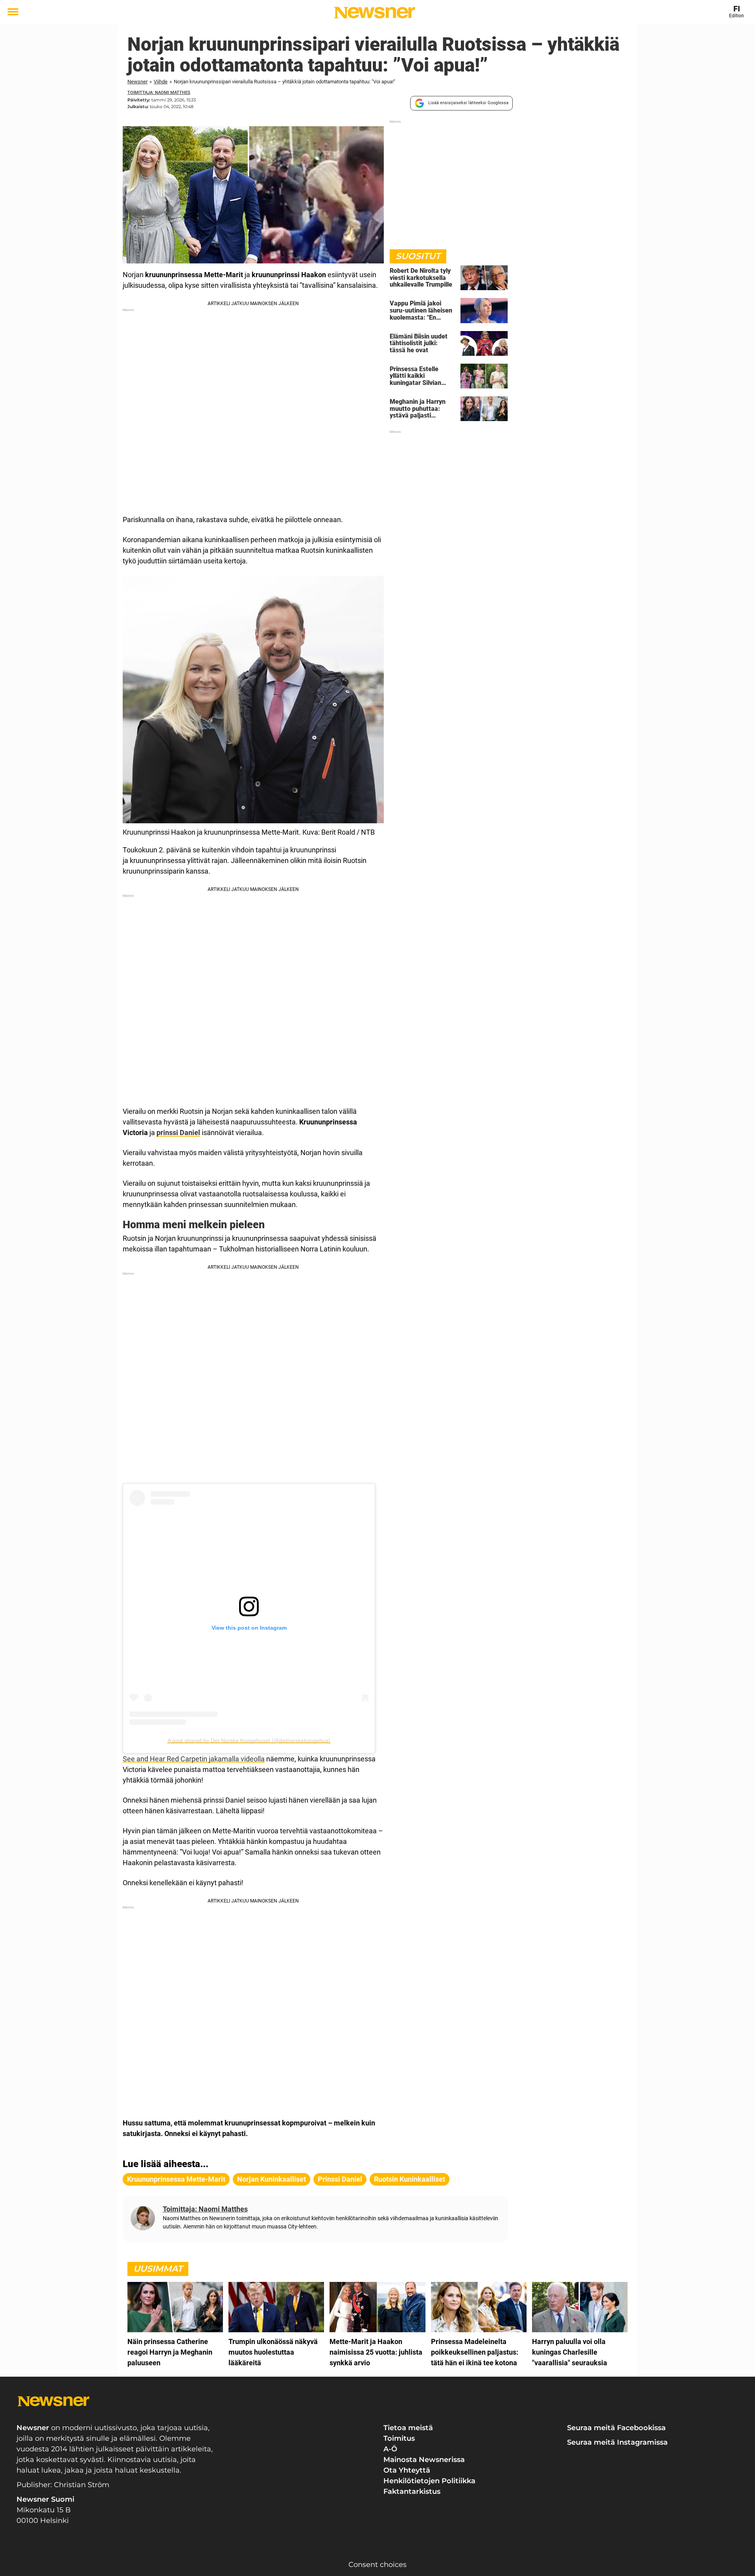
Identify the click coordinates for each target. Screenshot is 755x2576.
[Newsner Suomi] (375, 13)
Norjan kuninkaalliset (272, 2179)
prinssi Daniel (178, 1133)
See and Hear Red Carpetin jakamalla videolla (194, 1759)
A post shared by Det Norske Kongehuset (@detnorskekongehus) (249, 1741)
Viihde (161, 82)
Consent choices (377, 2565)
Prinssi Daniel (340, 2179)
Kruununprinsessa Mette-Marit (176, 2179)
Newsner (137, 82)
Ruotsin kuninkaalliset (410, 2179)
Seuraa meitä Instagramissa (617, 2442)
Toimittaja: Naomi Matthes (159, 93)
